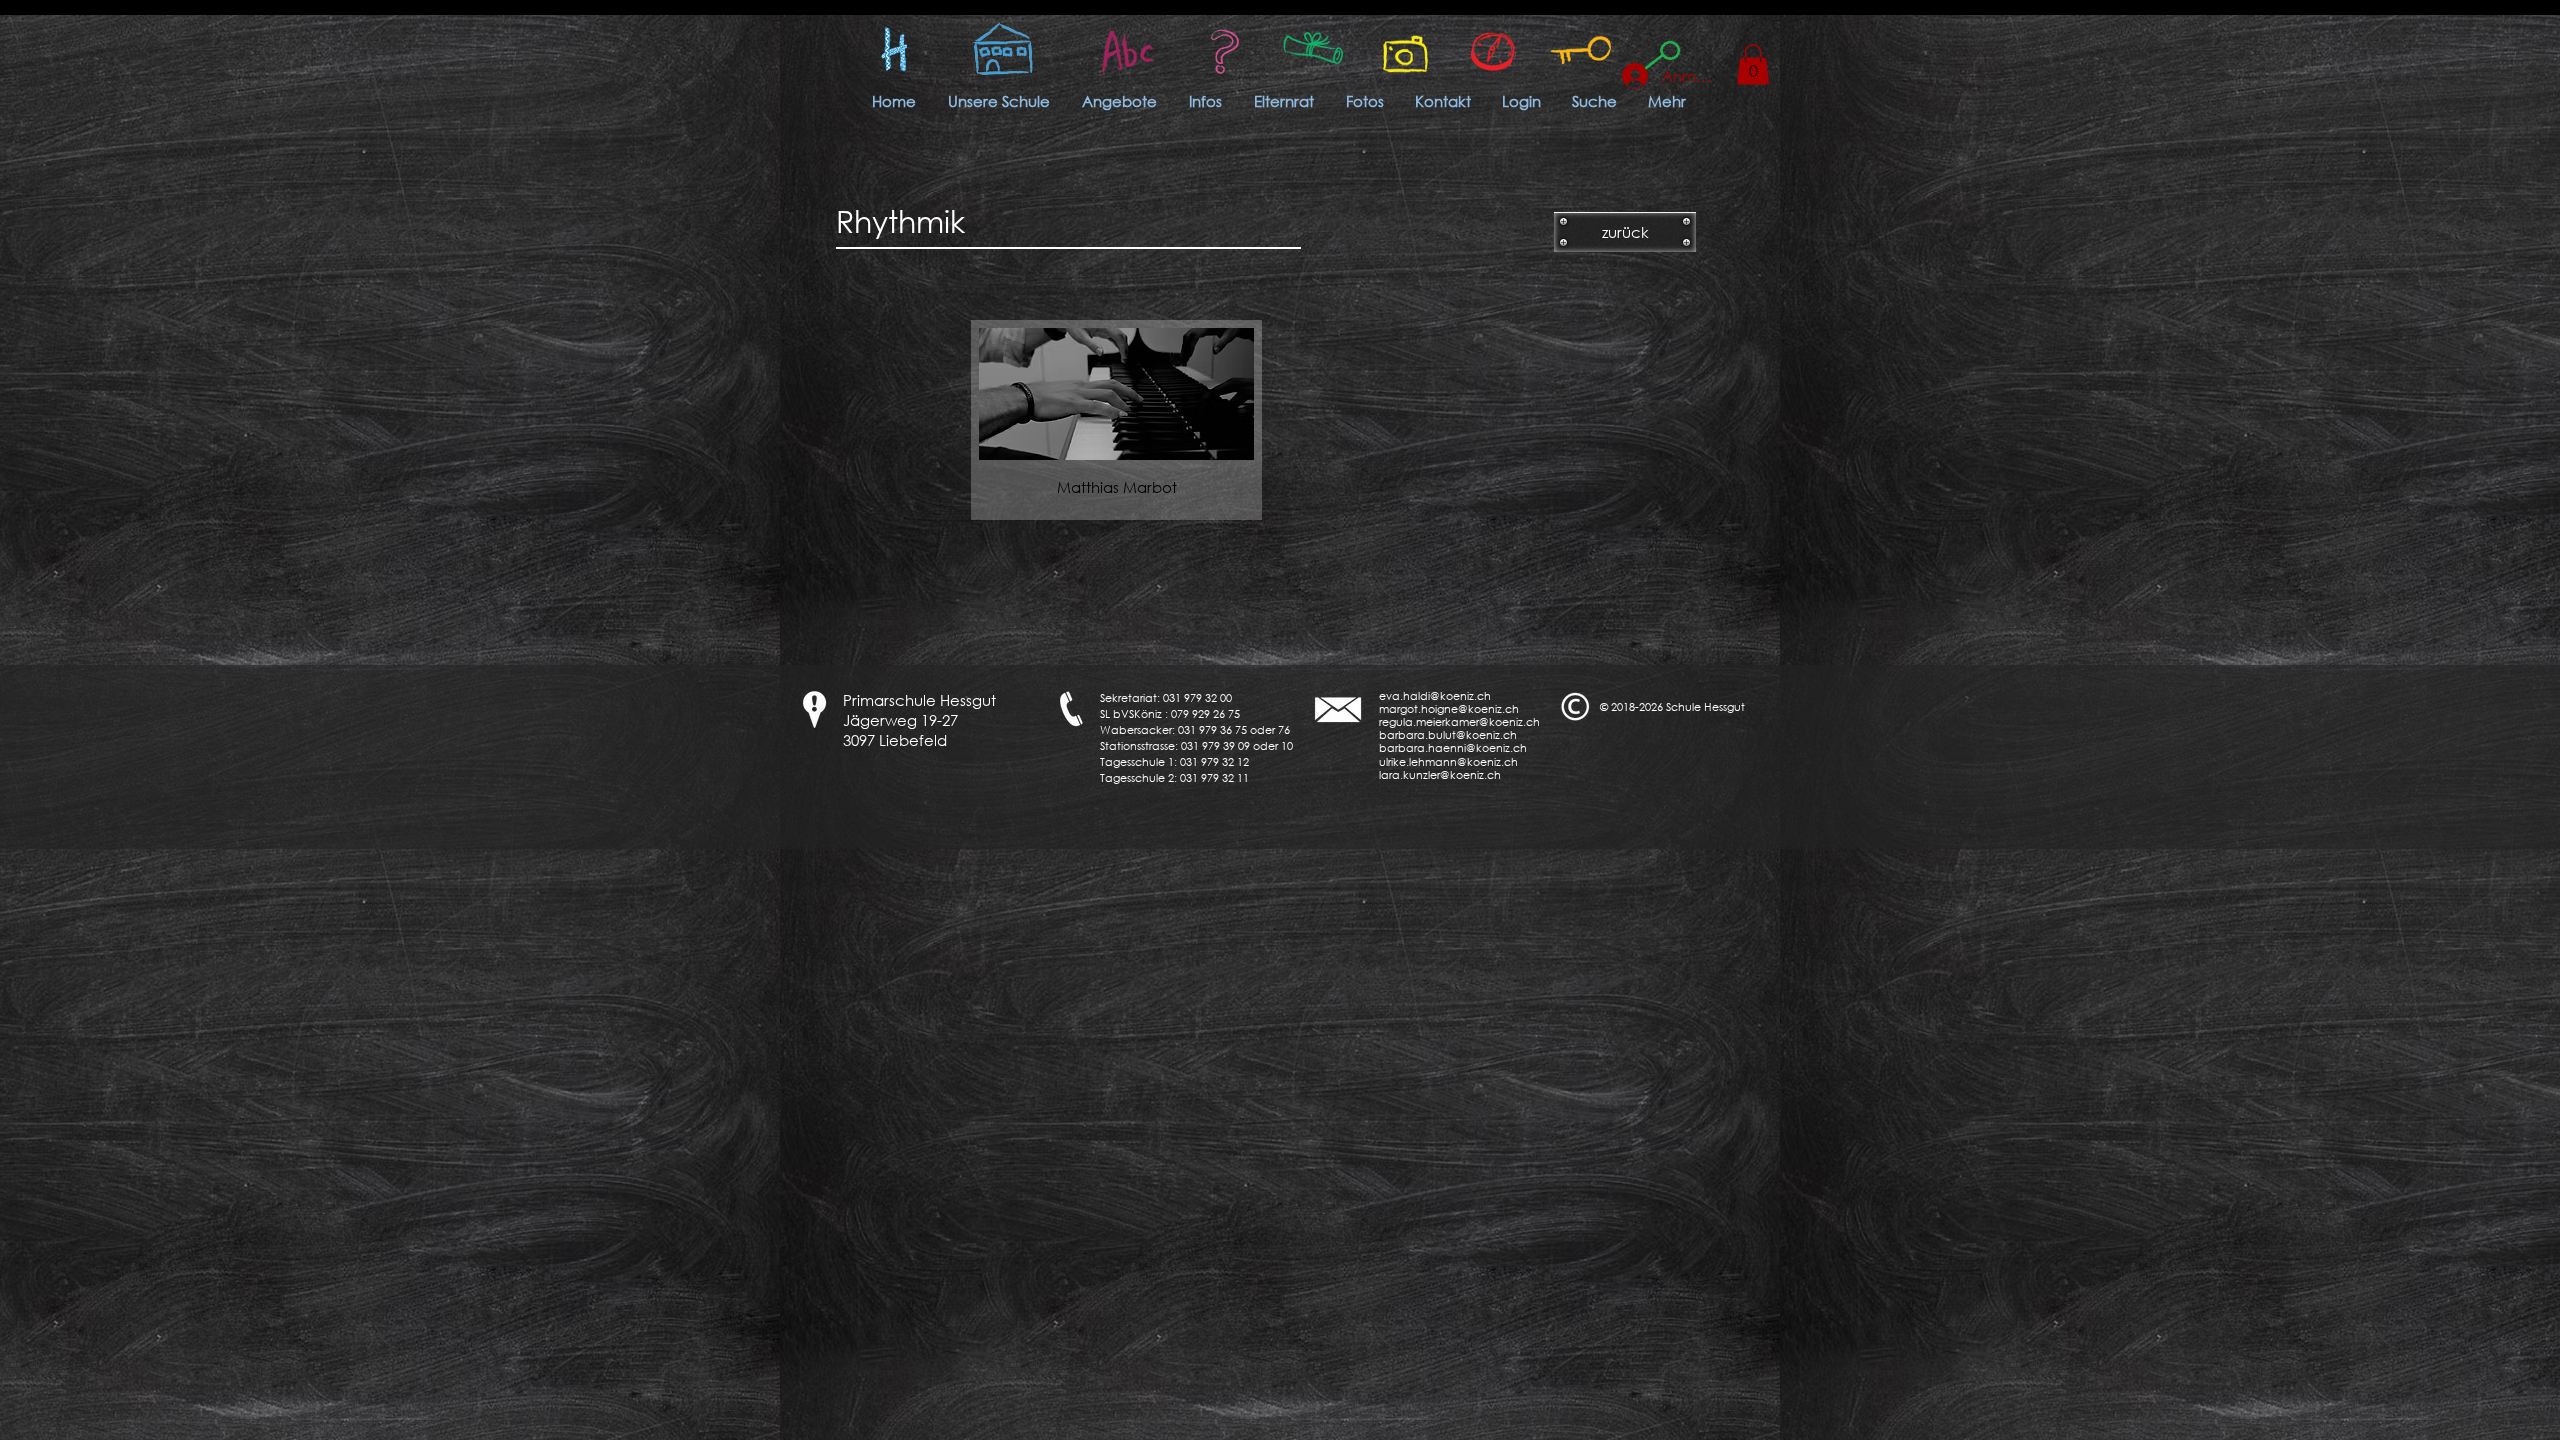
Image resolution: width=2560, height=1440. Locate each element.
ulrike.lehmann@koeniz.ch (1448, 762)
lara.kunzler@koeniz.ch (1440, 775)
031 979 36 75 (1212, 730)
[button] (1753, 64)
